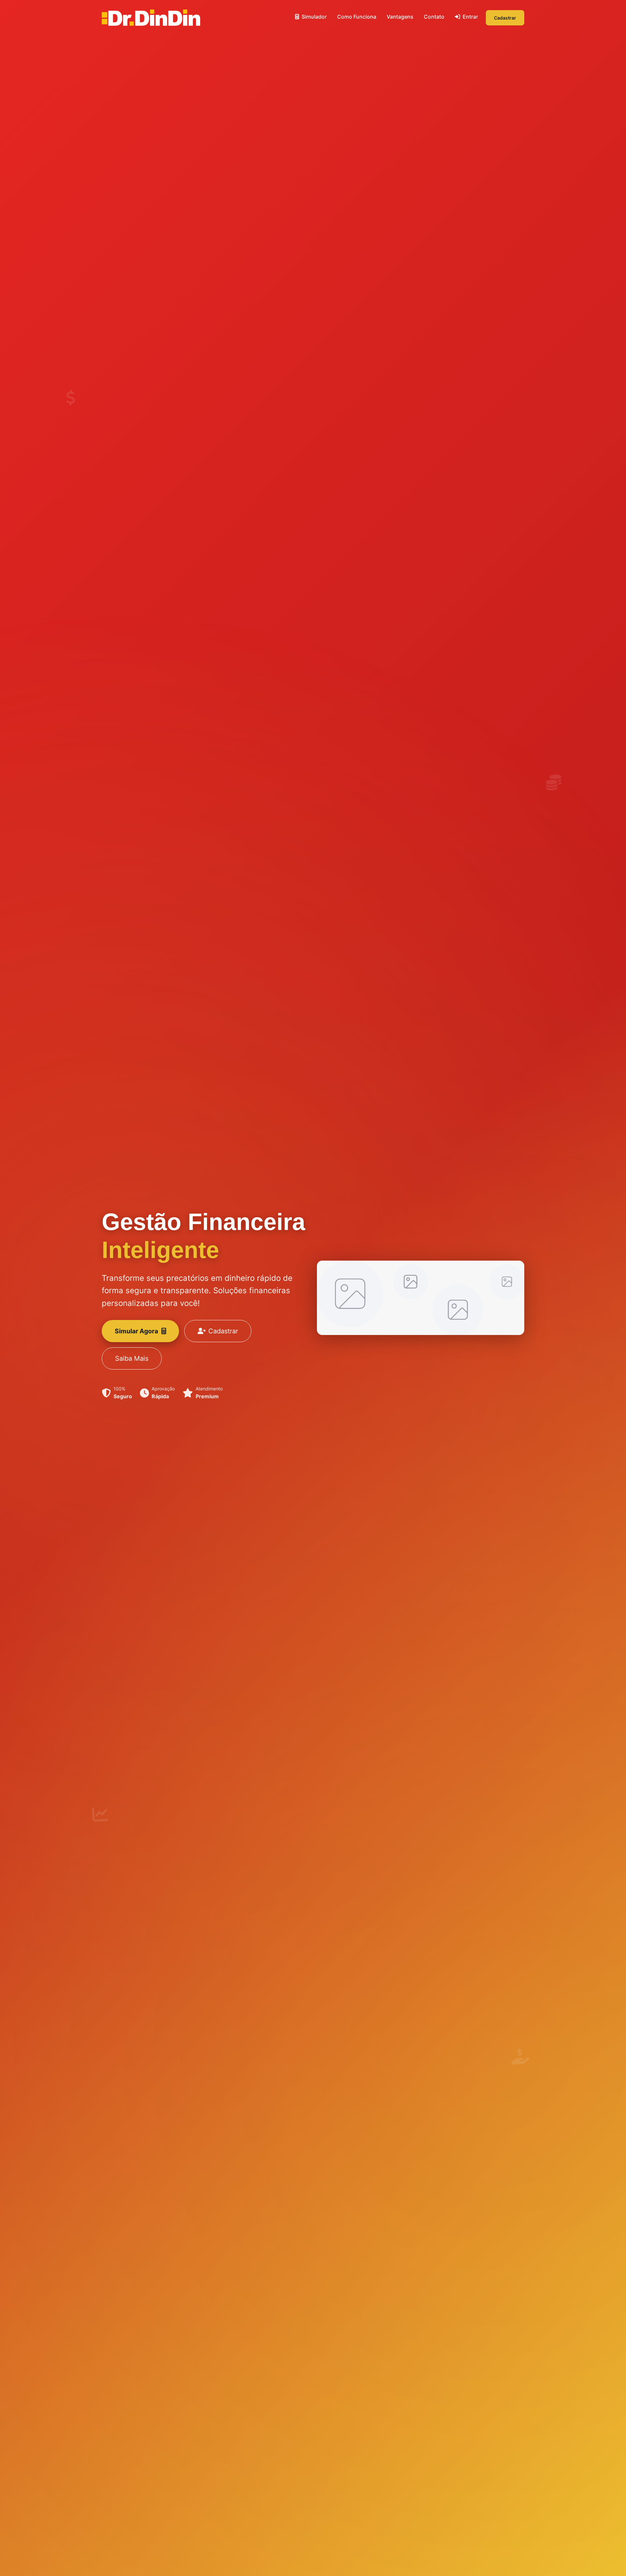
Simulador (313, 17)
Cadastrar (505, 18)
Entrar (470, 17)
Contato (434, 17)
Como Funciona (357, 17)
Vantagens (400, 17)
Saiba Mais (132, 1358)
